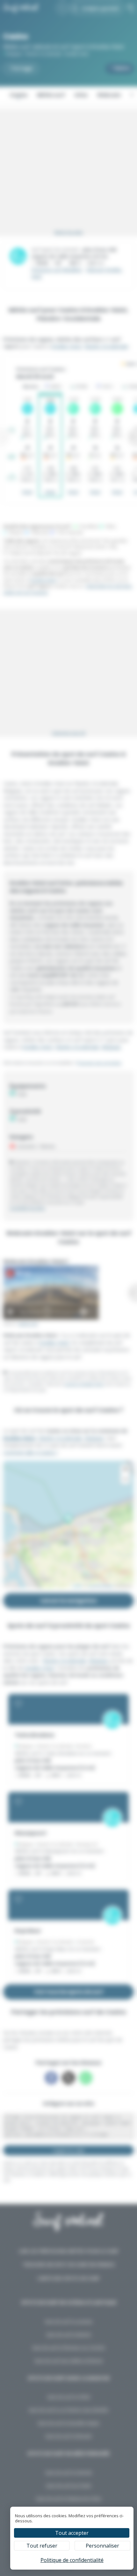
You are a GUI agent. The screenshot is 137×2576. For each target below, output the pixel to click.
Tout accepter (72, 2533)
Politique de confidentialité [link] (72, 2560)
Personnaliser (102, 2546)
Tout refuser (42, 2546)
